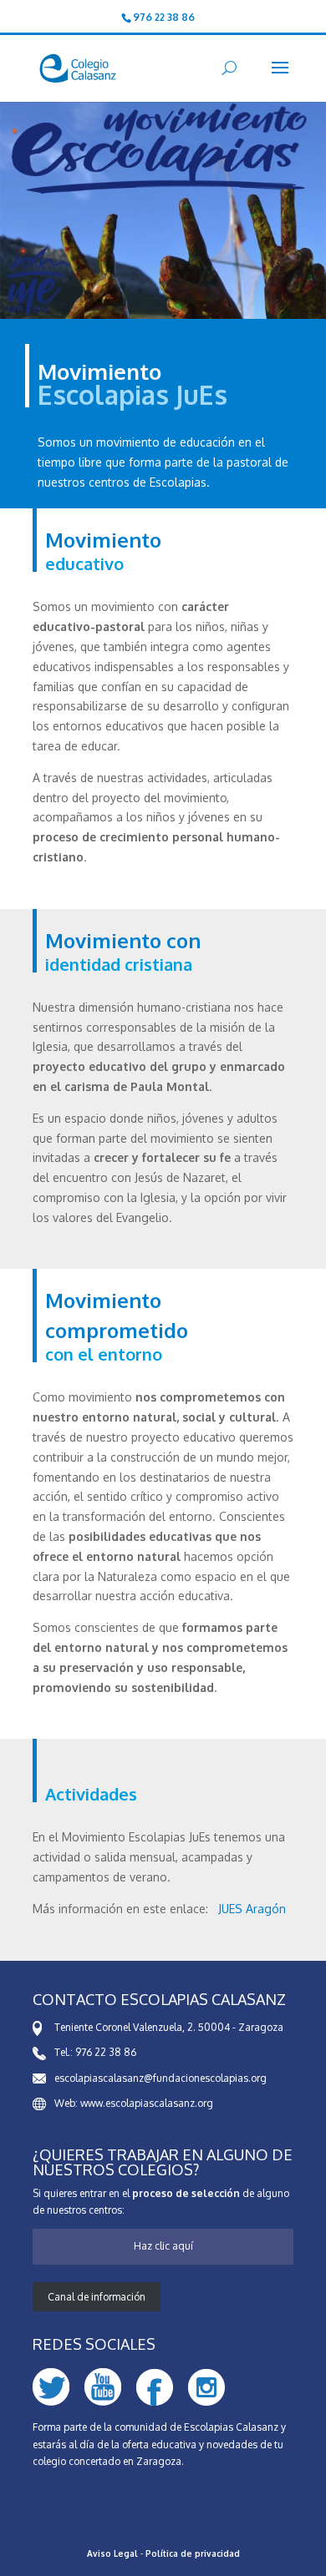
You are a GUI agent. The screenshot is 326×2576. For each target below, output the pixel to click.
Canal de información (97, 2297)
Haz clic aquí (163, 2246)
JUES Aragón (252, 1909)
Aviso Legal (112, 2553)
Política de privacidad (193, 2553)
